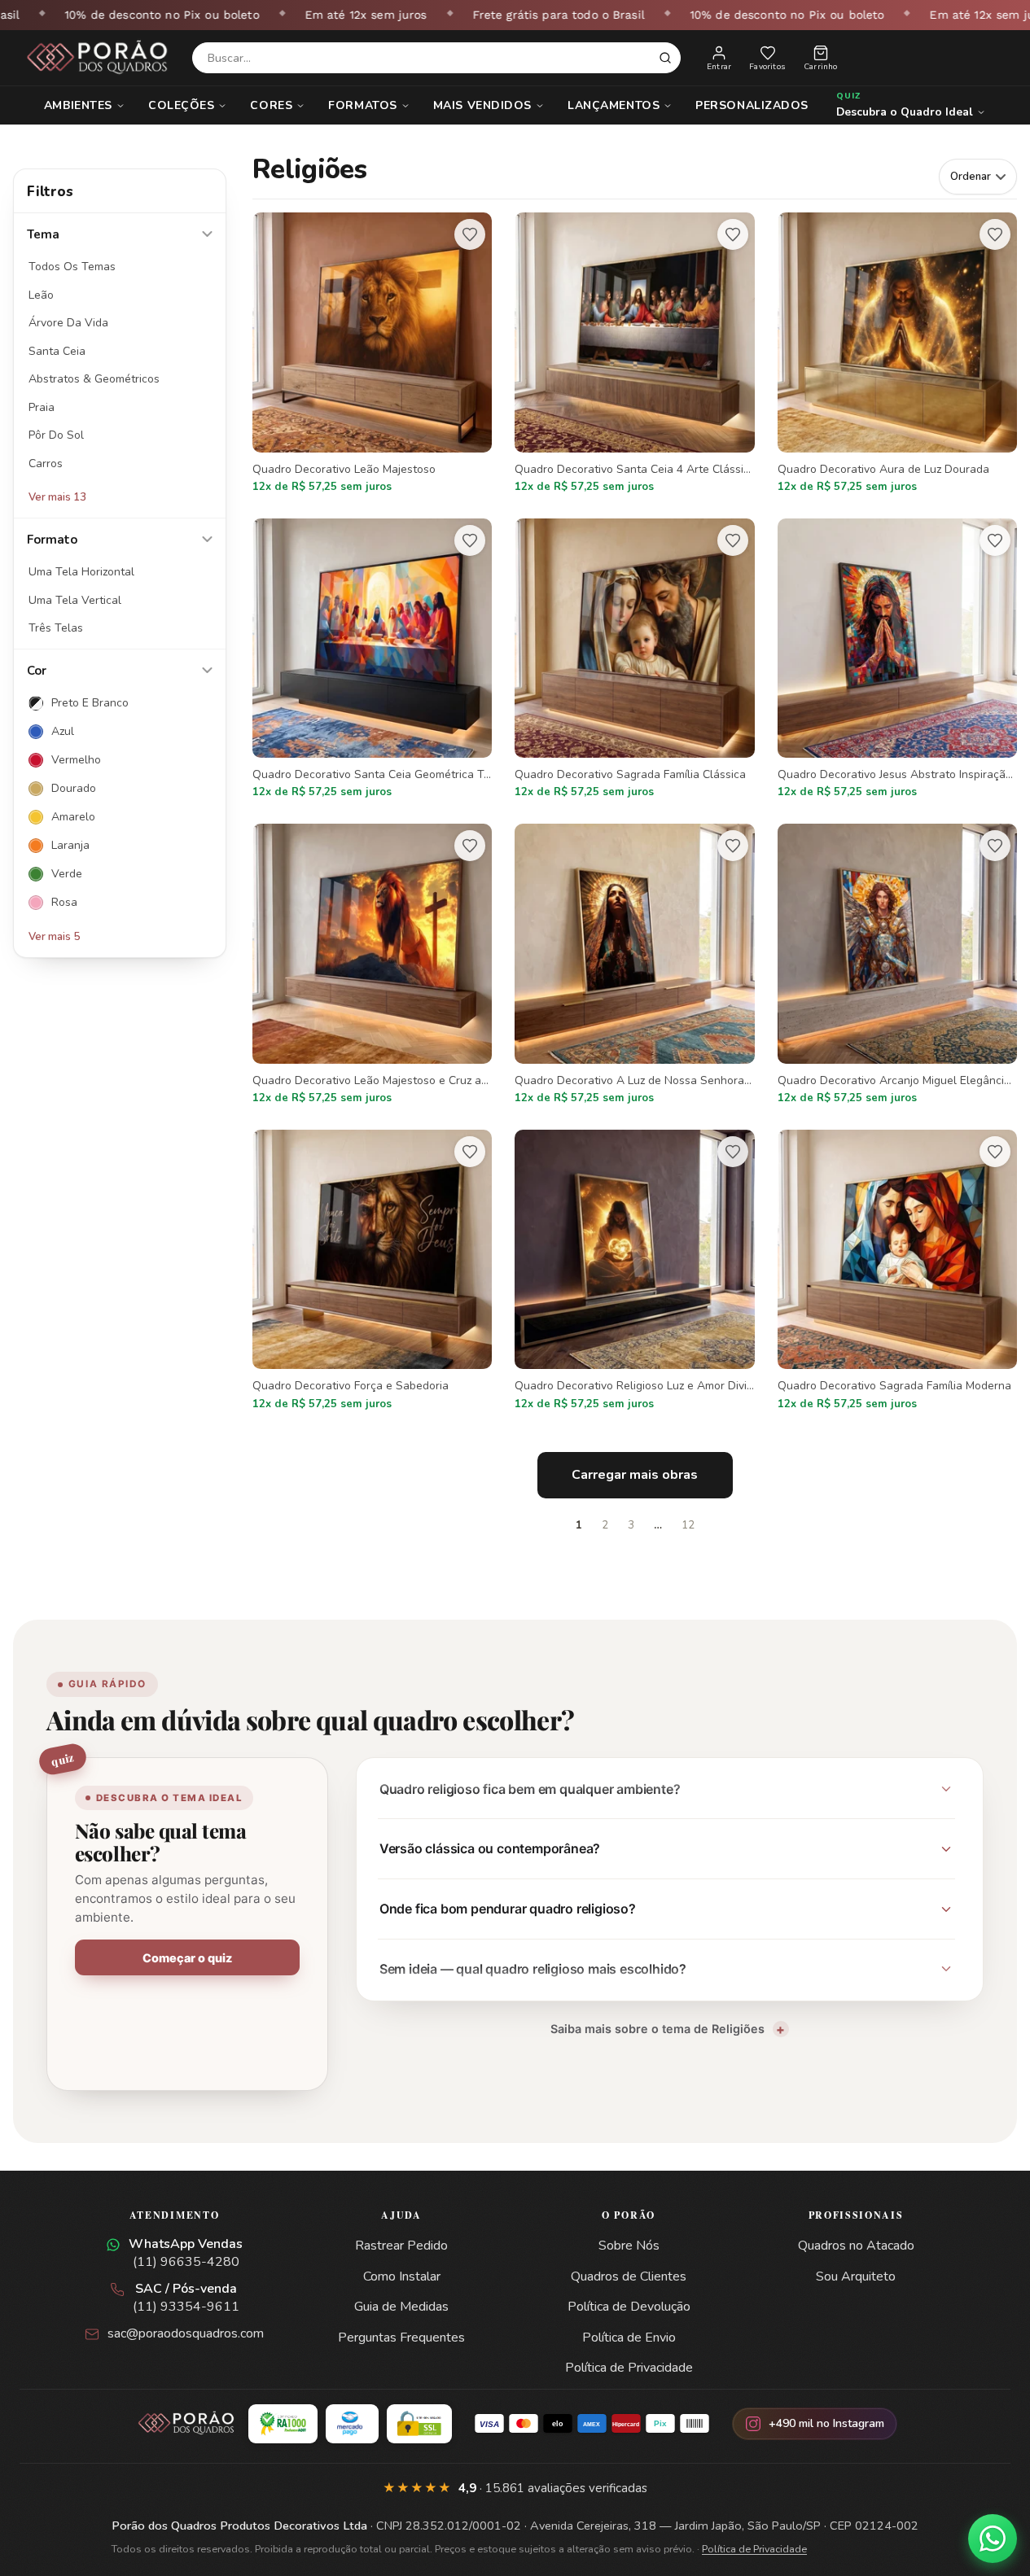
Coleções (181, 105)
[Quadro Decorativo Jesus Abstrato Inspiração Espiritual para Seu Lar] (897, 660)
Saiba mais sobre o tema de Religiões (657, 2029)
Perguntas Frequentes (401, 2338)
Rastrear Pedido (401, 2246)
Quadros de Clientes (629, 2276)
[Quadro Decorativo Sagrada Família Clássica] (634, 660)
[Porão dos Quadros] (98, 58)
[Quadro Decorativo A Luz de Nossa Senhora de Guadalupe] (634, 965)
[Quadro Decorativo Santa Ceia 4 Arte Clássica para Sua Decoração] (634, 354)
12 (688, 1525)
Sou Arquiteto (856, 2276)
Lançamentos (614, 105)
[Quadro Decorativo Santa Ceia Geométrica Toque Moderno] (372, 660)
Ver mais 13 (57, 497)
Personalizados (752, 105)
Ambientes (78, 105)
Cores (271, 105)
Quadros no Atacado (856, 2246)
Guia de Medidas (401, 2307)
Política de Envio (629, 2338)
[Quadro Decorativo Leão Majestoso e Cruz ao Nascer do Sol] (372, 965)
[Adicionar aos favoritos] (470, 234)
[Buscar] (665, 58)
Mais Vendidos (482, 105)
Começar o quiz (187, 1958)
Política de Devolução (629, 2307)
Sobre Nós (629, 2246)
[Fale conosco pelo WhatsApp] (993, 2539)
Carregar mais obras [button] (635, 1475)
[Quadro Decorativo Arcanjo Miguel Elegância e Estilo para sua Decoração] (897, 965)
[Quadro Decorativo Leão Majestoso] (372, 354)
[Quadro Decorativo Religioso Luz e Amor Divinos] (634, 1271)
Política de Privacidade (629, 2368)
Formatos (362, 105)
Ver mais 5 (54, 937)
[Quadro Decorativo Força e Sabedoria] (372, 1271)
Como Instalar (402, 2276)
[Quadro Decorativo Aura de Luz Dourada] (897, 354)
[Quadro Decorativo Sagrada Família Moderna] (897, 1271)
